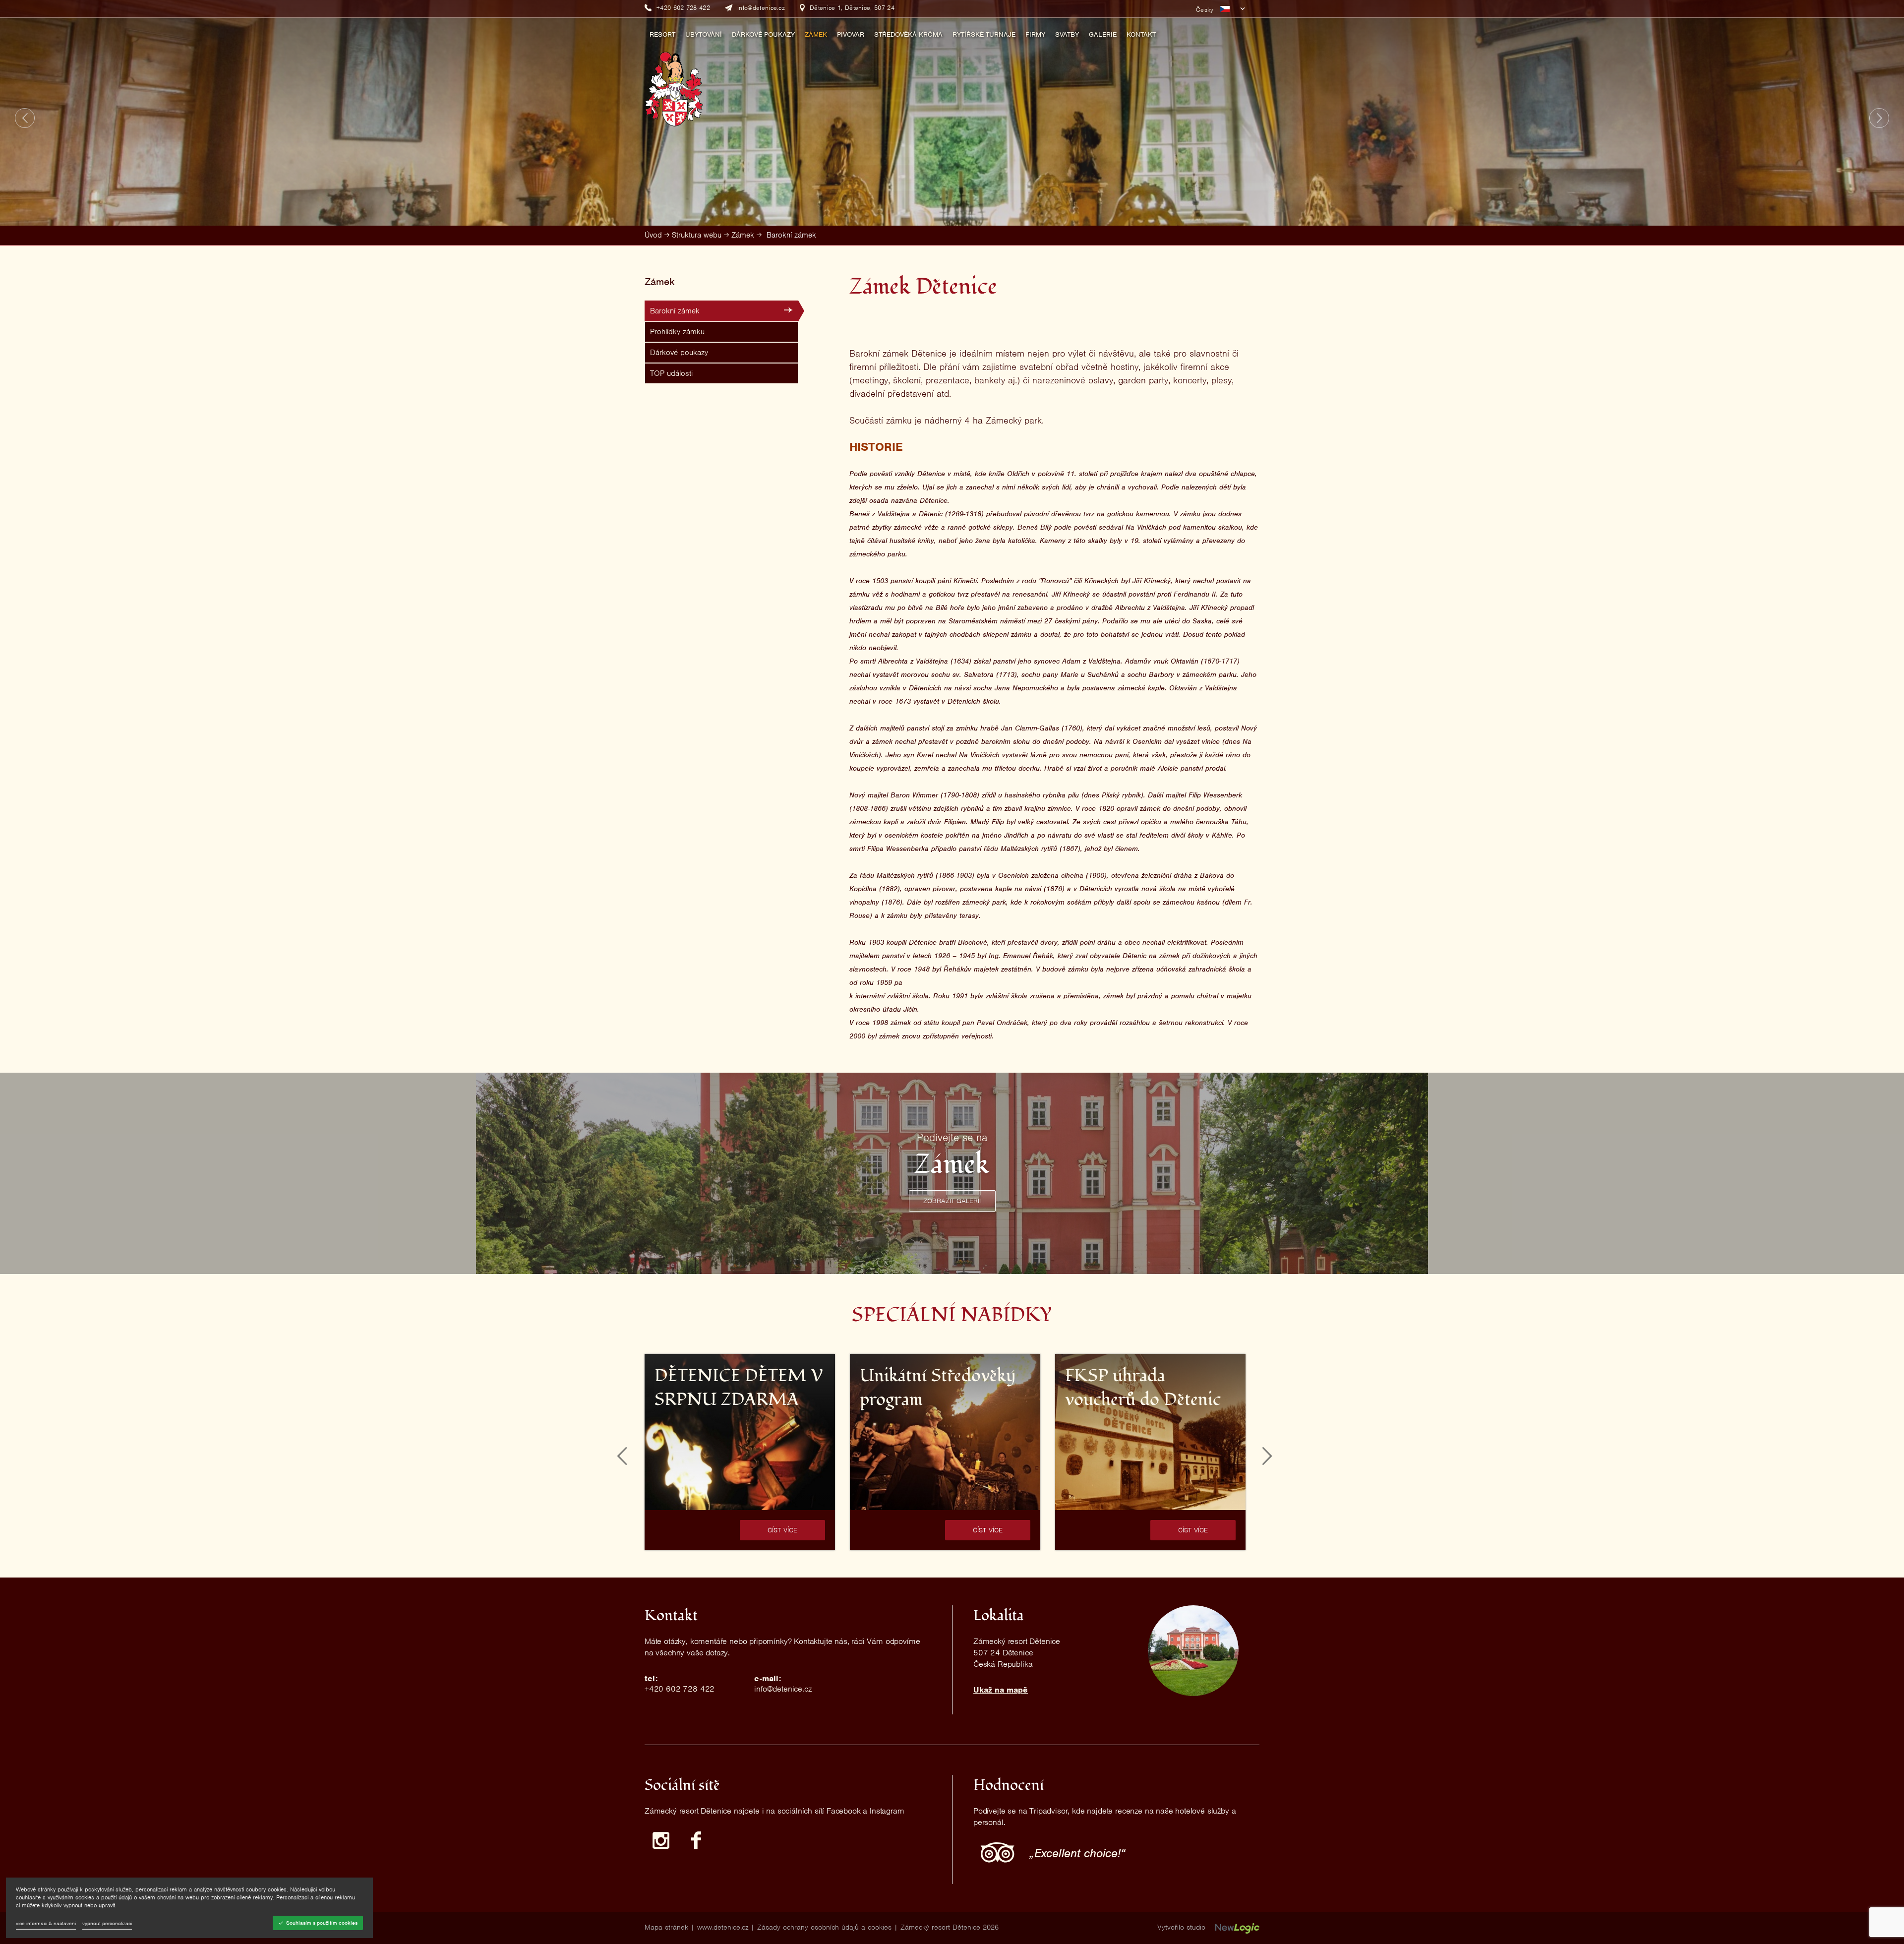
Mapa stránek (666, 1927)
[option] (740, 1452)
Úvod (653, 235)
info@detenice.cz (783, 1689)
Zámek (743, 235)
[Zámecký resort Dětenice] (674, 85)
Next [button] (1267, 1456)
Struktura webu (697, 235)
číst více (783, 1530)
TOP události (671, 373)
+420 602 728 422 (680, 1689)
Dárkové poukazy (679, 353)
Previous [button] (622, 1456)
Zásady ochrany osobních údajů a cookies (824, 1927)
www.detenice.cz (723, 1927)
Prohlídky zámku (677, 332)
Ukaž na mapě (1001, 1690)
